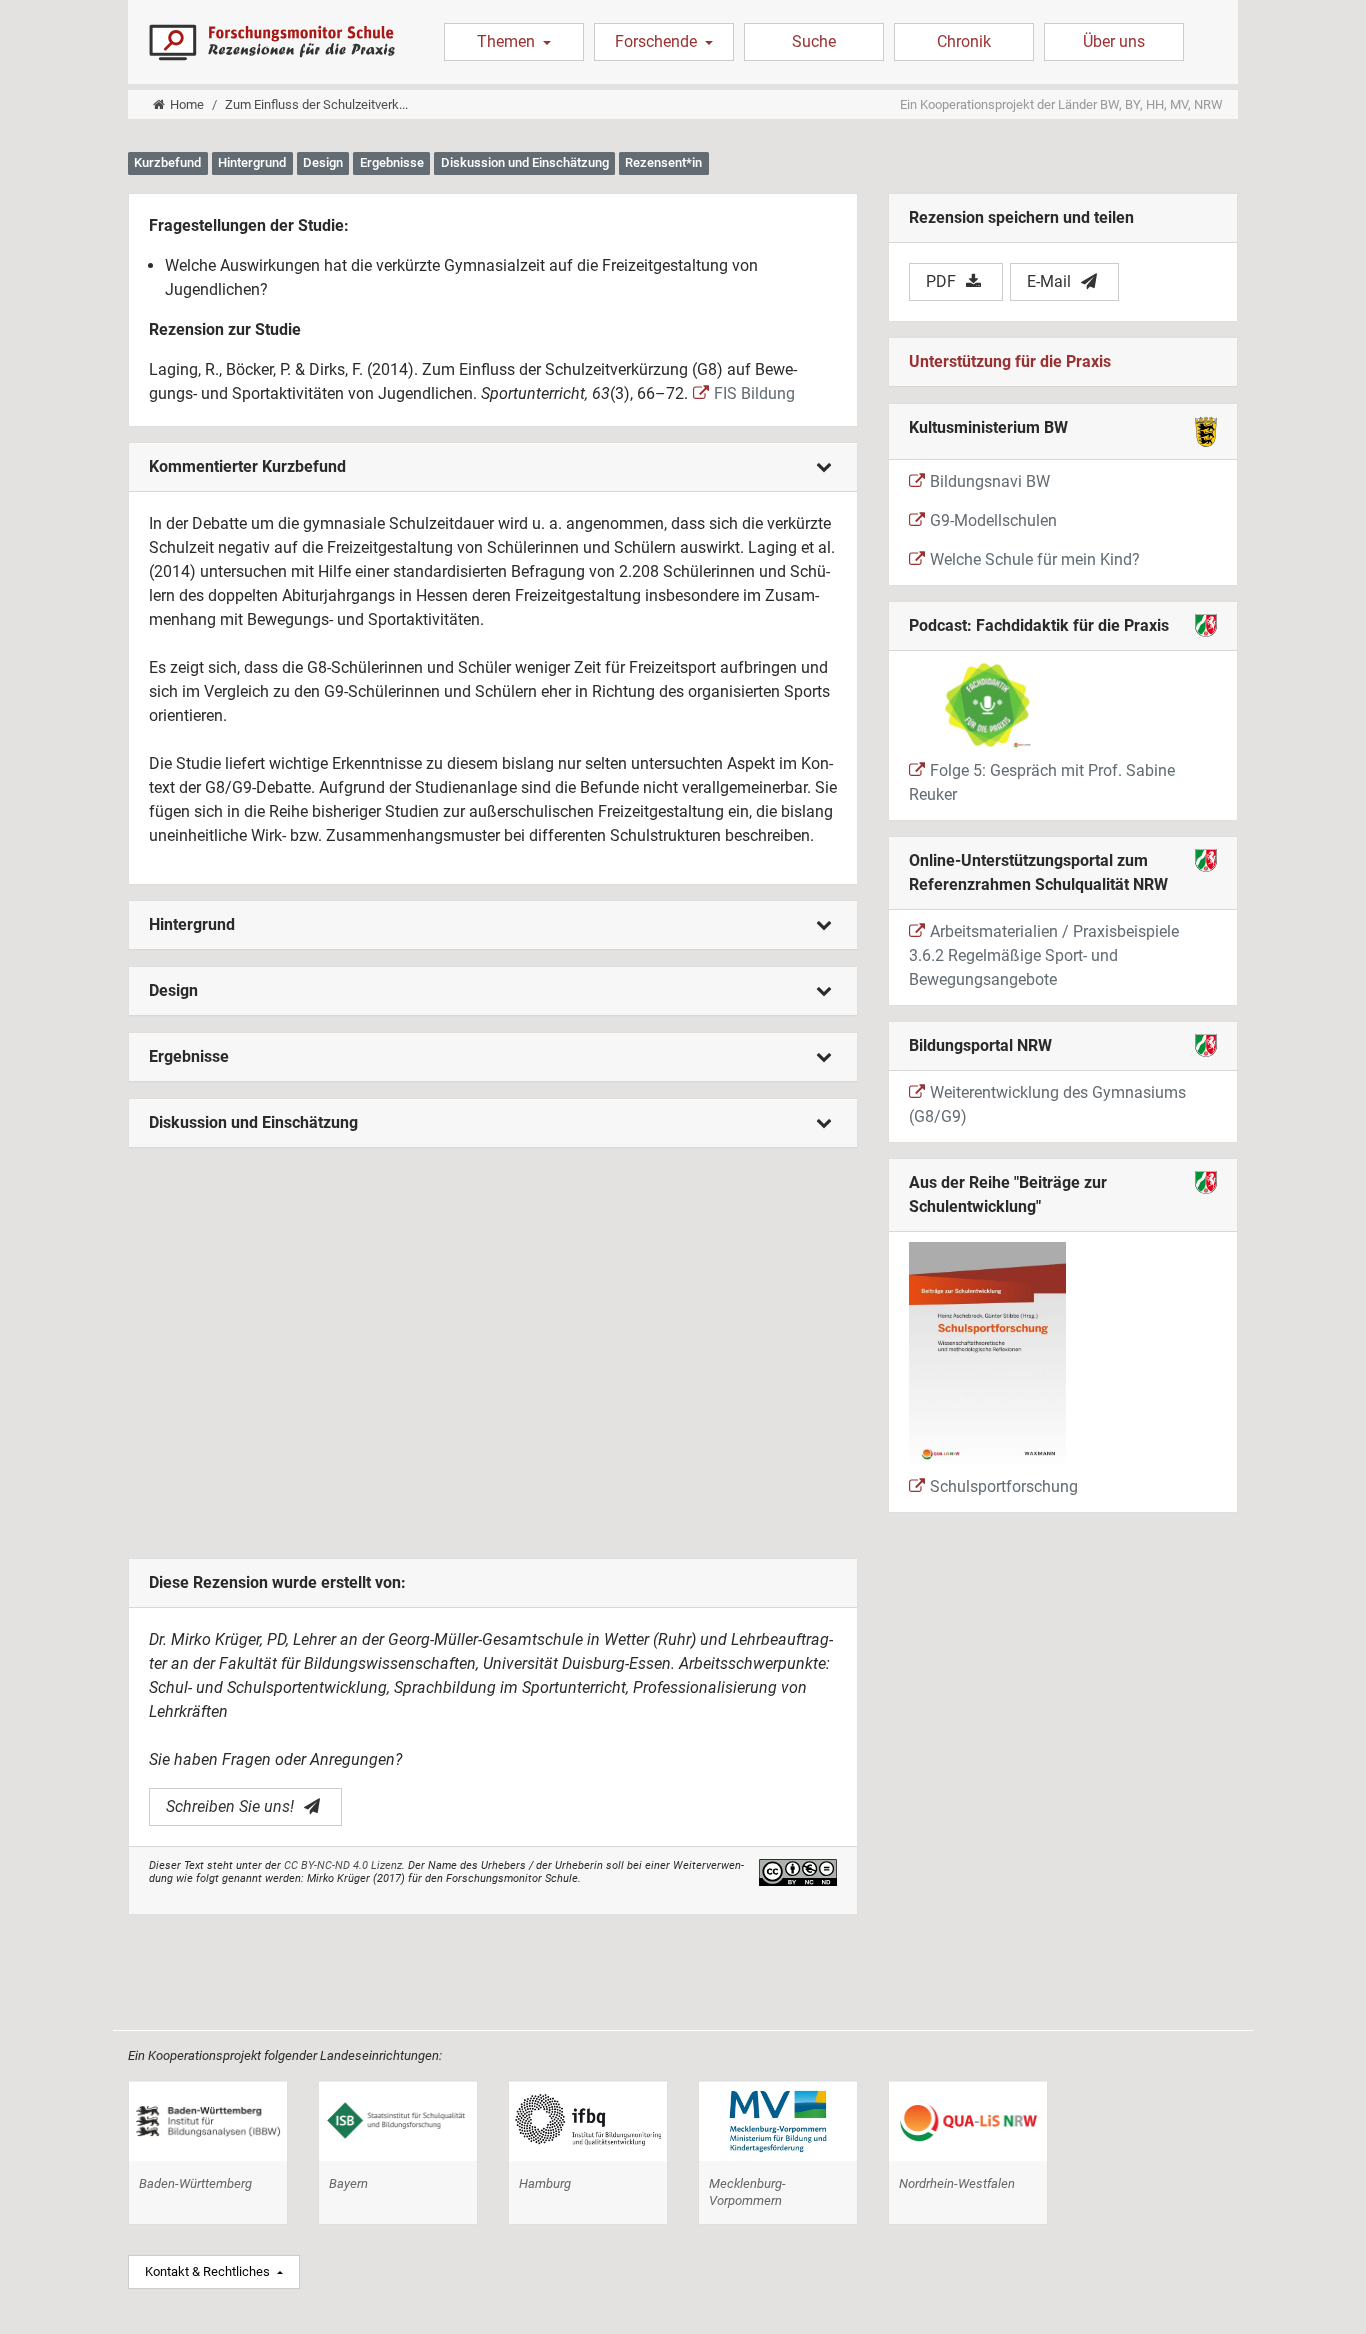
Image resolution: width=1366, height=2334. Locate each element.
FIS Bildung (754, 393)
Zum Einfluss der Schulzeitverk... (316, 104)
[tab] (493, 467)
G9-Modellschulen (993, 520)
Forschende (658, 41)
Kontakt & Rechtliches (209, 2271)
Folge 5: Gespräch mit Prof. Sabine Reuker (1042, 782)
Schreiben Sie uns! (230, 1806)
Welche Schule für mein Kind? (1035, 559)
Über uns (1114, 41)
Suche (814, 41)
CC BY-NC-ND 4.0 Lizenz (343, 1865)
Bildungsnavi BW (990, 481)
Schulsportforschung (1004, 1486)
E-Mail (1049, 281)
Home (187, 104)
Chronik (964, 41)
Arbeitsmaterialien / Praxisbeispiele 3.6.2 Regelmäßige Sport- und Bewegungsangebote (1044, 955)
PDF (941, 281)
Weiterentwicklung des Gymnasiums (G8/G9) (1047, 1104)
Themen (508, 41)
